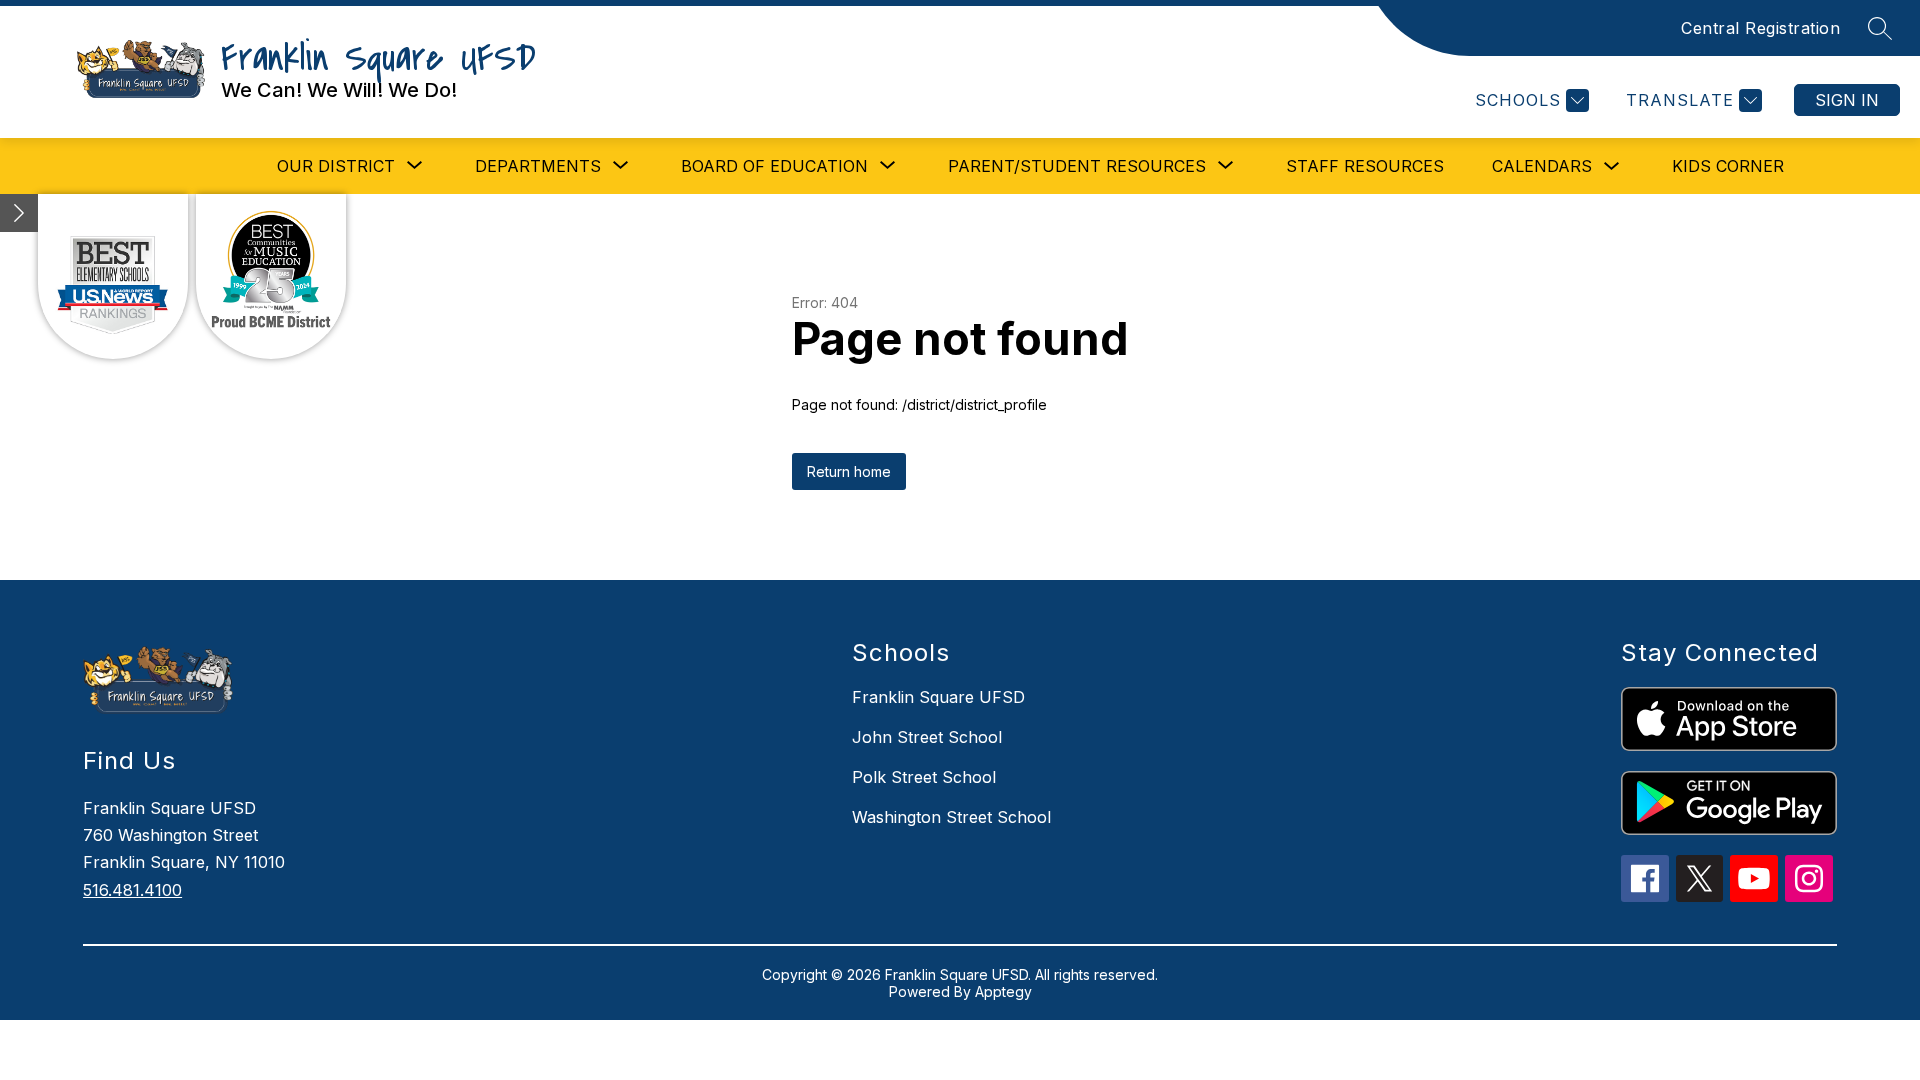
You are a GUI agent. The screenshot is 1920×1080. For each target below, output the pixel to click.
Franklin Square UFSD (938, 697)
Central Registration (1760, 28)
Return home (849, 471)
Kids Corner (1728, 166)
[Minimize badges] (19, 213)
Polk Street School (924, 777)
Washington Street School (951, 817)
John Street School (927, 737)
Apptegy (1003, 991)
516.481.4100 (132, 890)
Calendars (1542, 166)
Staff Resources (1365, 166)
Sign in (1847, 100)
